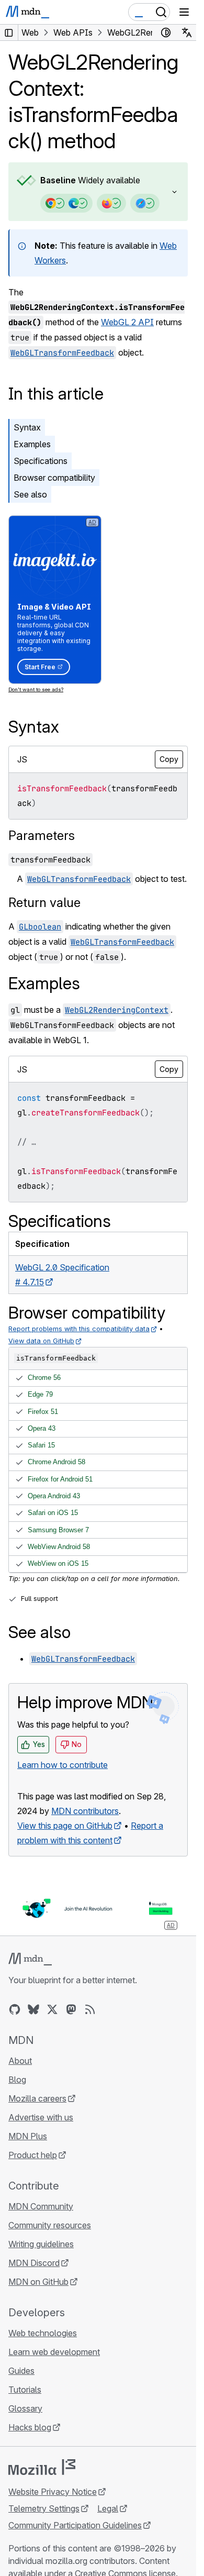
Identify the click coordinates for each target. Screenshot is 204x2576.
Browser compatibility (54, 478)
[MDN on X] (52, 2009)
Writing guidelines (41, 2244)
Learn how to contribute (63, 1765)
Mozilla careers (37, 2098)
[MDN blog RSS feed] (90, 2009)
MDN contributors (85, 1811)
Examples (32, 444)
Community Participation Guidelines (75, 2525)
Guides (21, 2371)
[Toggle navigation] (184, 12)
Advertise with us (41, 2117)
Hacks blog (30, 2427)
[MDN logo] (30, 1959)
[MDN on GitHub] (15, 2009)
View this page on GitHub (65, 1826)
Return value (44, 903)
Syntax (27, 427)
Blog (17, 2080)
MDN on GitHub (38, 2282)
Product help (33, 2155)
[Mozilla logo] (42, 2467)
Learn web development (54, 2352)
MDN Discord (34, 2263)
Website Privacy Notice (53, 2492)
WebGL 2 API (127, 322)
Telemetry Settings (44, 2508)
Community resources (50, 2225)
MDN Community (41, 2206)
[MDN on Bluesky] (33, 2009)
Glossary (25, 2408)
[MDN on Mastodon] (71, 2009)
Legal (108, 2508)
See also (30, 494)
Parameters (42, 836)
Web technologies (43, 2333)
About (20, 2061)
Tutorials (25, 2390)
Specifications (41, 461)
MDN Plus (28, 2136)
